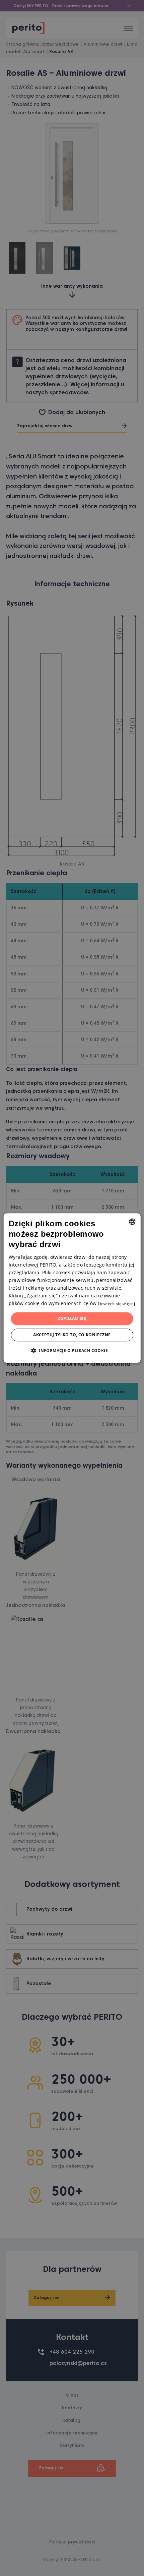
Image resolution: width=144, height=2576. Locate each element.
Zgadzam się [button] (72, 1318)
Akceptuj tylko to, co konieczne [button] (72, 1335)
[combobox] (132, 1222)
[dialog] (72, 1288)
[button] (72, 1350)
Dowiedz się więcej (117, 1304)
